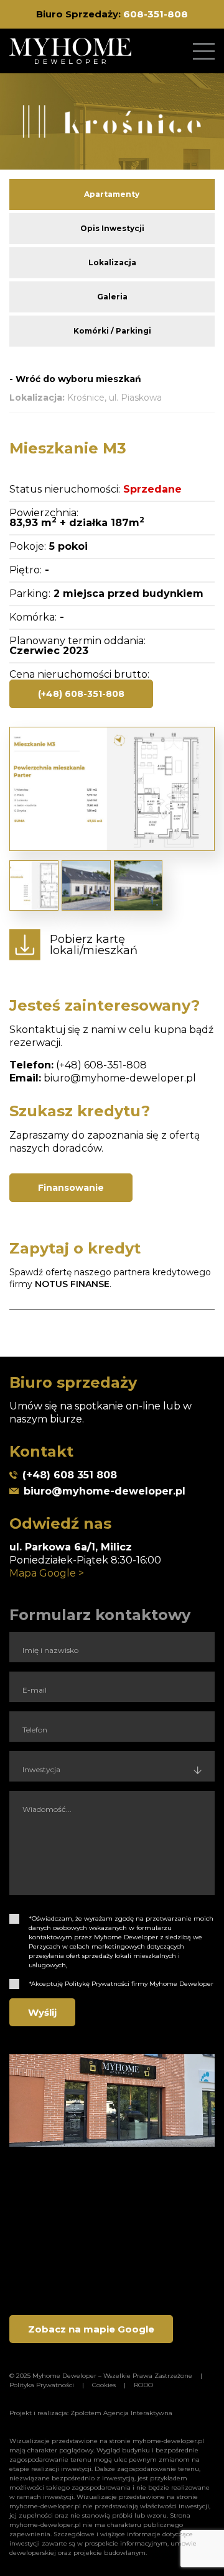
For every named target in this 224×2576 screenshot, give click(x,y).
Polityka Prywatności (42, 2385)
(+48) (70, 1065)
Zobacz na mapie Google (91, 2329)
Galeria (112, 297)
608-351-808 (156, 14)
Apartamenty (112, 194)
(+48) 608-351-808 (81, 694)
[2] (14, 1984)
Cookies (104, 2385)
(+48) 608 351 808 (70, 1475)
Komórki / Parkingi (112, 331)
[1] (14, 1919)
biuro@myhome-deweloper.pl (120, 1078)
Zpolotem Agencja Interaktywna (121, 2413)
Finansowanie (71, 1188)
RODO (143, 2385)
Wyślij (42, 2012)
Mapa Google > (47, 1573)
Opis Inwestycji (112, 228)
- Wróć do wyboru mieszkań (75, 379)
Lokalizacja (112, 262)
